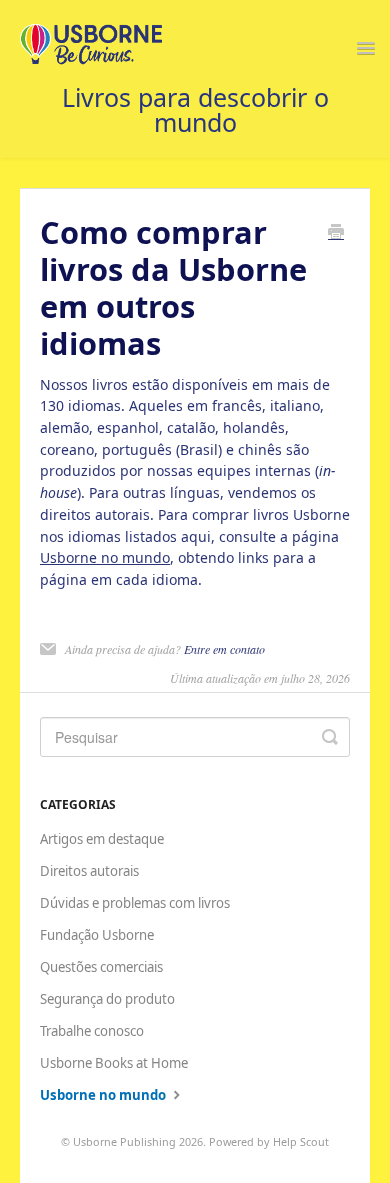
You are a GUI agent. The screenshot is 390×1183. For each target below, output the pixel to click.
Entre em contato (224, 649)
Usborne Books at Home (114, 1063)
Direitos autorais (89, 871)
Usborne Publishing (124, 1141)
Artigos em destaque (102, 839)
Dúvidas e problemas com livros (135, 903)
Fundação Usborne (97, 935)
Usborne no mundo (105, 557)
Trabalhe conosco (92, 1031)
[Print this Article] (336, 233)
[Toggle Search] (330, 737)
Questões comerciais (101, 967)
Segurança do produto (107, 999)
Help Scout (301, 1141)
